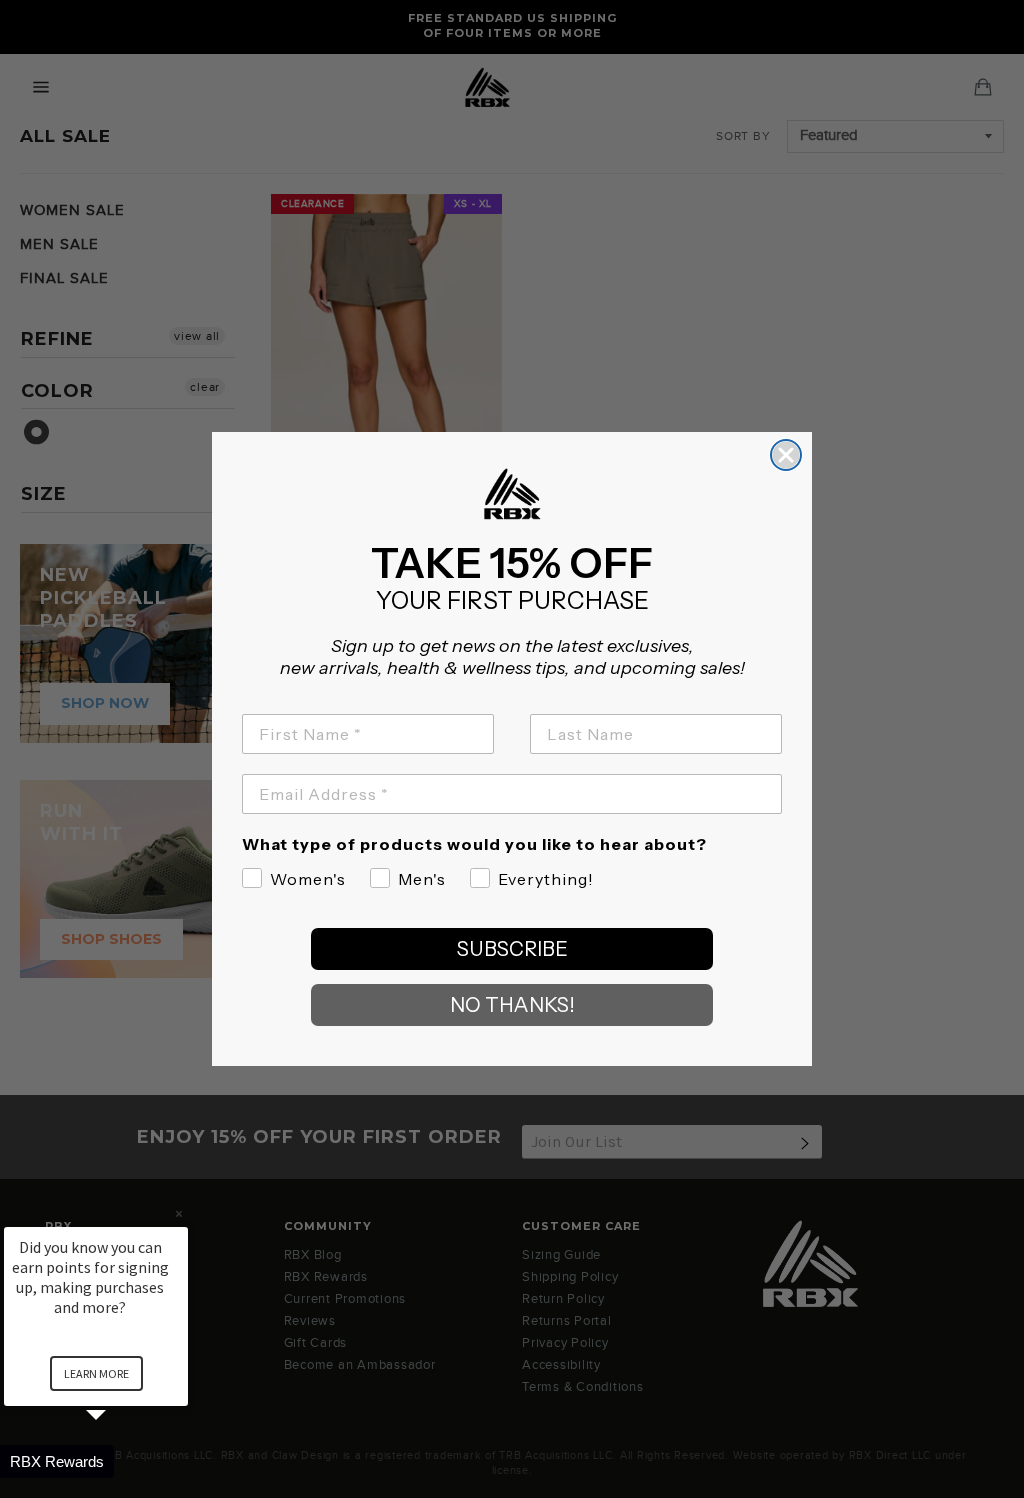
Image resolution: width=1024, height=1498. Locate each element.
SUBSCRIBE (512, 949)
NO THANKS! (512, 1005)
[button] (120, 1461)
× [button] (179, 1213)
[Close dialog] (786, 455)
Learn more (96, 1373)
